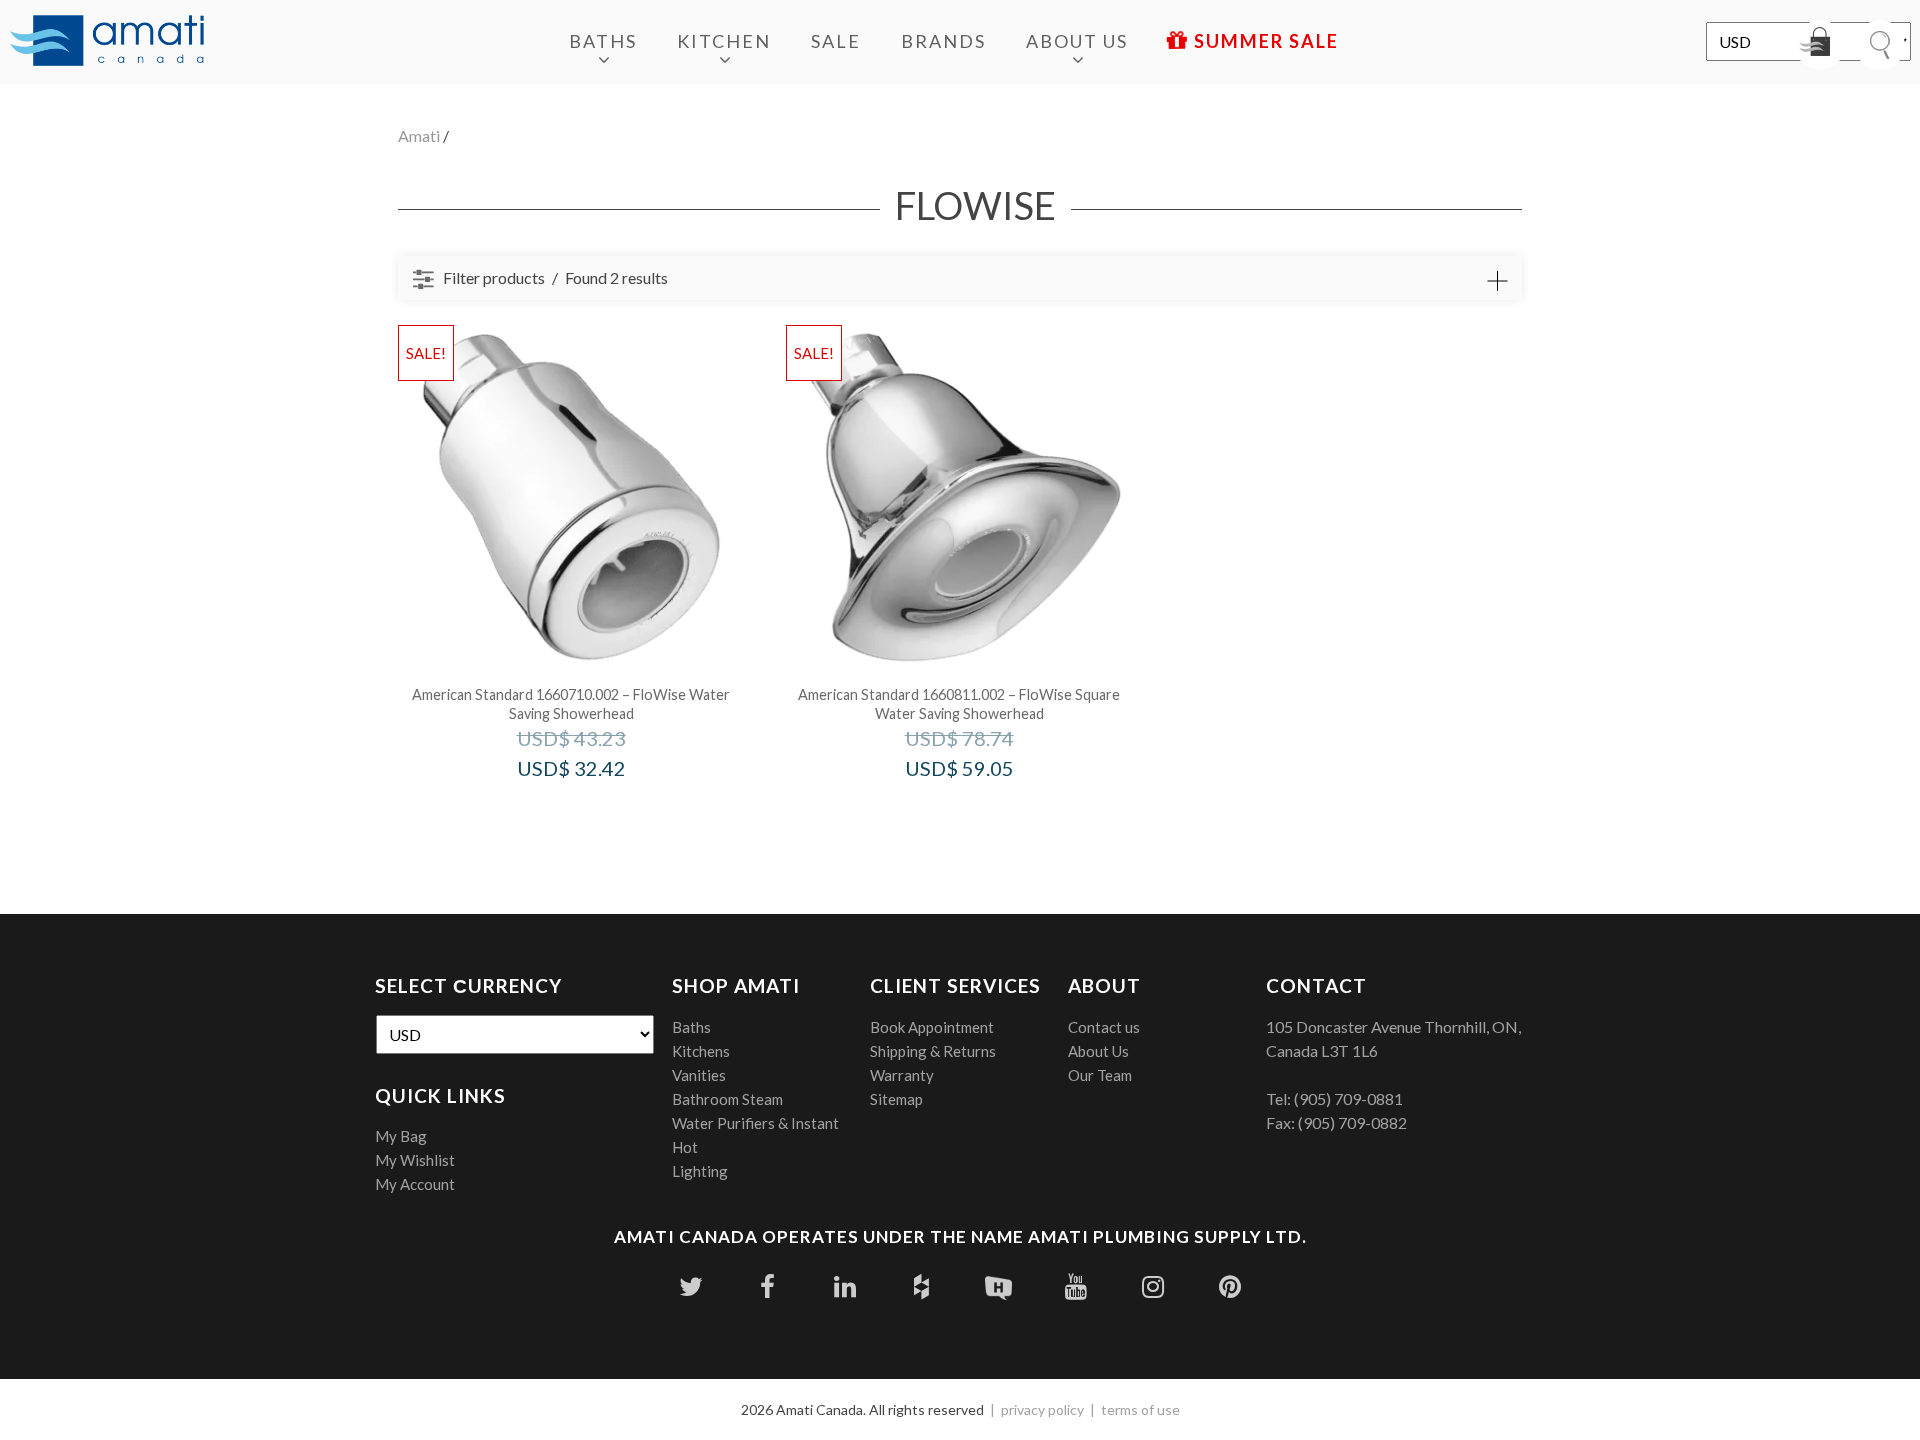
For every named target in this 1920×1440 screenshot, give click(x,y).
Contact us (1104, 1027)
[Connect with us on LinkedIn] (844, 1286)
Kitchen (724, 41)
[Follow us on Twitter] (690, 1286)
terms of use (1140, 1409)
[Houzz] (921, 1286)
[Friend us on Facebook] (767, 1286)
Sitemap (896, 1099)
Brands (943, 41)
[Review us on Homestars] (998, 1286)
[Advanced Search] (1497, 281)
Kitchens (701, 1051)
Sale (836, 41)
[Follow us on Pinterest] (1229, 1286)
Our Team (1100, 1075)
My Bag (401, 1136)
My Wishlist (415, 1160)
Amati (419, 135)
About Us (1077, 41)
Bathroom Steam (727, 1099)
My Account (415, 1184)
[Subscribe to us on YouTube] (1075, 1286)
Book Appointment (932, 1027)
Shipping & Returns (933, 1051)
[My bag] (1820, 45)
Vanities (699, 1075)
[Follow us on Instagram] (1152, 1286)
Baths (603, 41)
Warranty (902, 1075)
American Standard (598, 810)
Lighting (700, 1171)
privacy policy (1042, 1409)
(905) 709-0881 (1348, 1098)
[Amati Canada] (107, 42)
